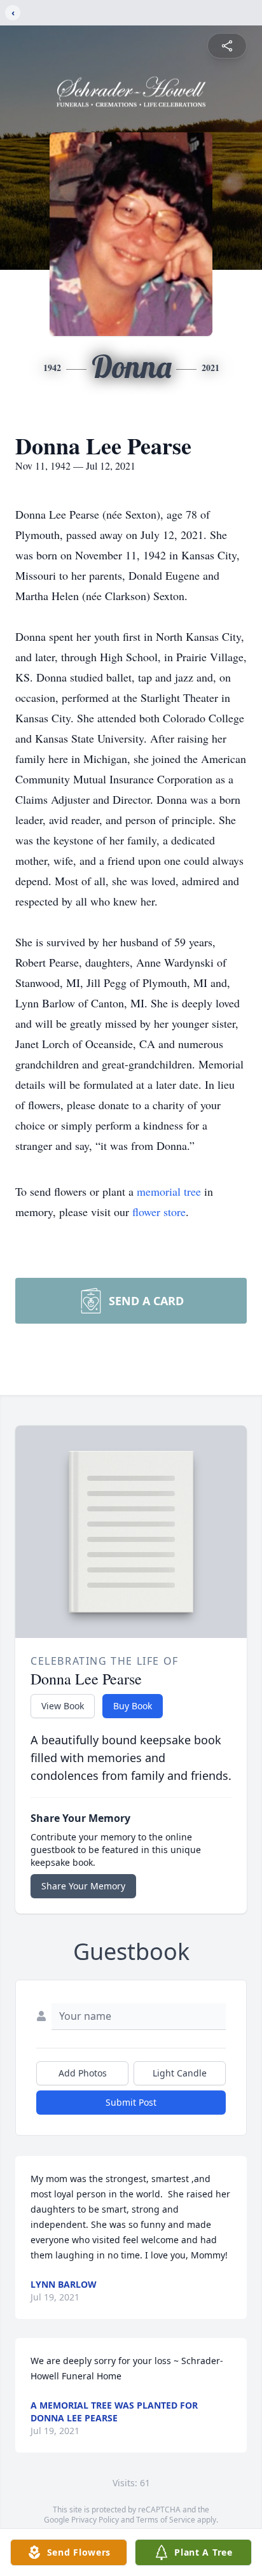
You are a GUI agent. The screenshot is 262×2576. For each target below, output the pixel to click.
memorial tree (169, 1191)
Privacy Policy (95, 2520)
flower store (159, 1212)
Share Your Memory (83, 1886)
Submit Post (131, 2102)
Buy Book (133, 1706)
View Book (63, 1706)
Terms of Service (166, 2520)
